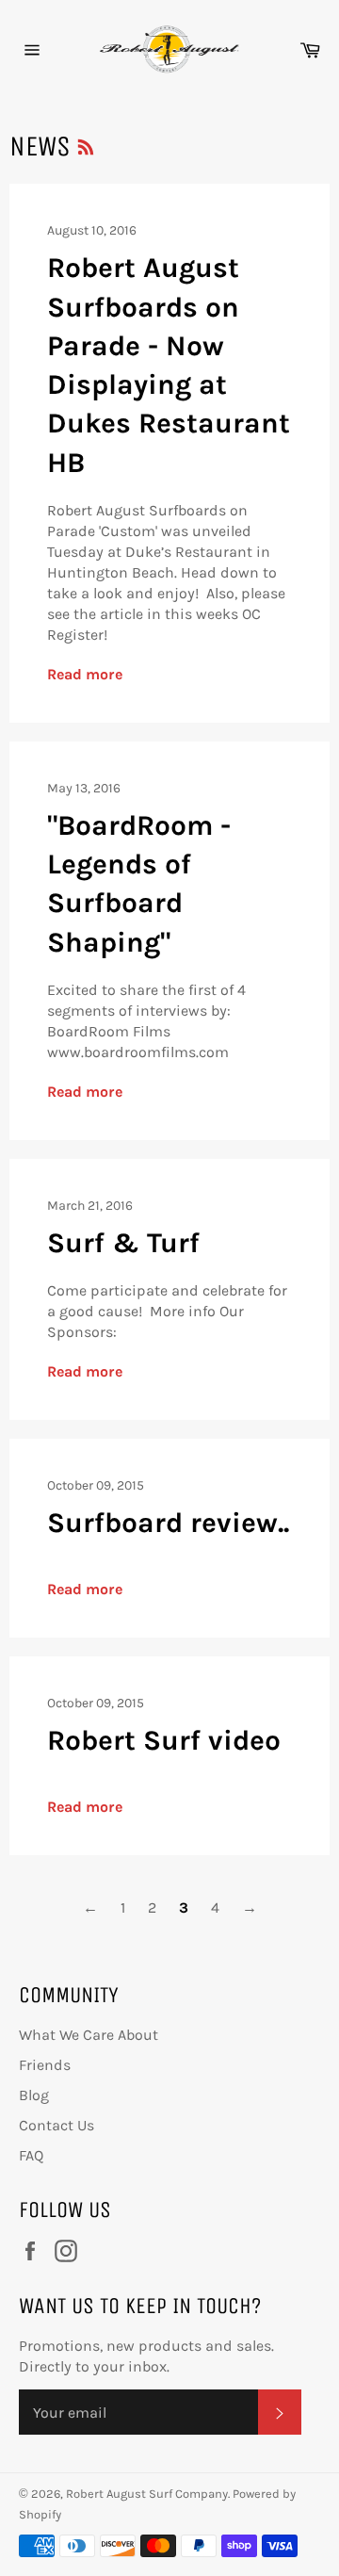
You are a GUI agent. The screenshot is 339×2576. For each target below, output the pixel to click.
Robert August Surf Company (147, 2494)
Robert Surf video (164, 1740)
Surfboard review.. (168, 1523)
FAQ (31, 2155)
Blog (34, 2095)
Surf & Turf (123, 1243)
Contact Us (56, 2125)
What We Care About (89, 2035)
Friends (45, 2065)
